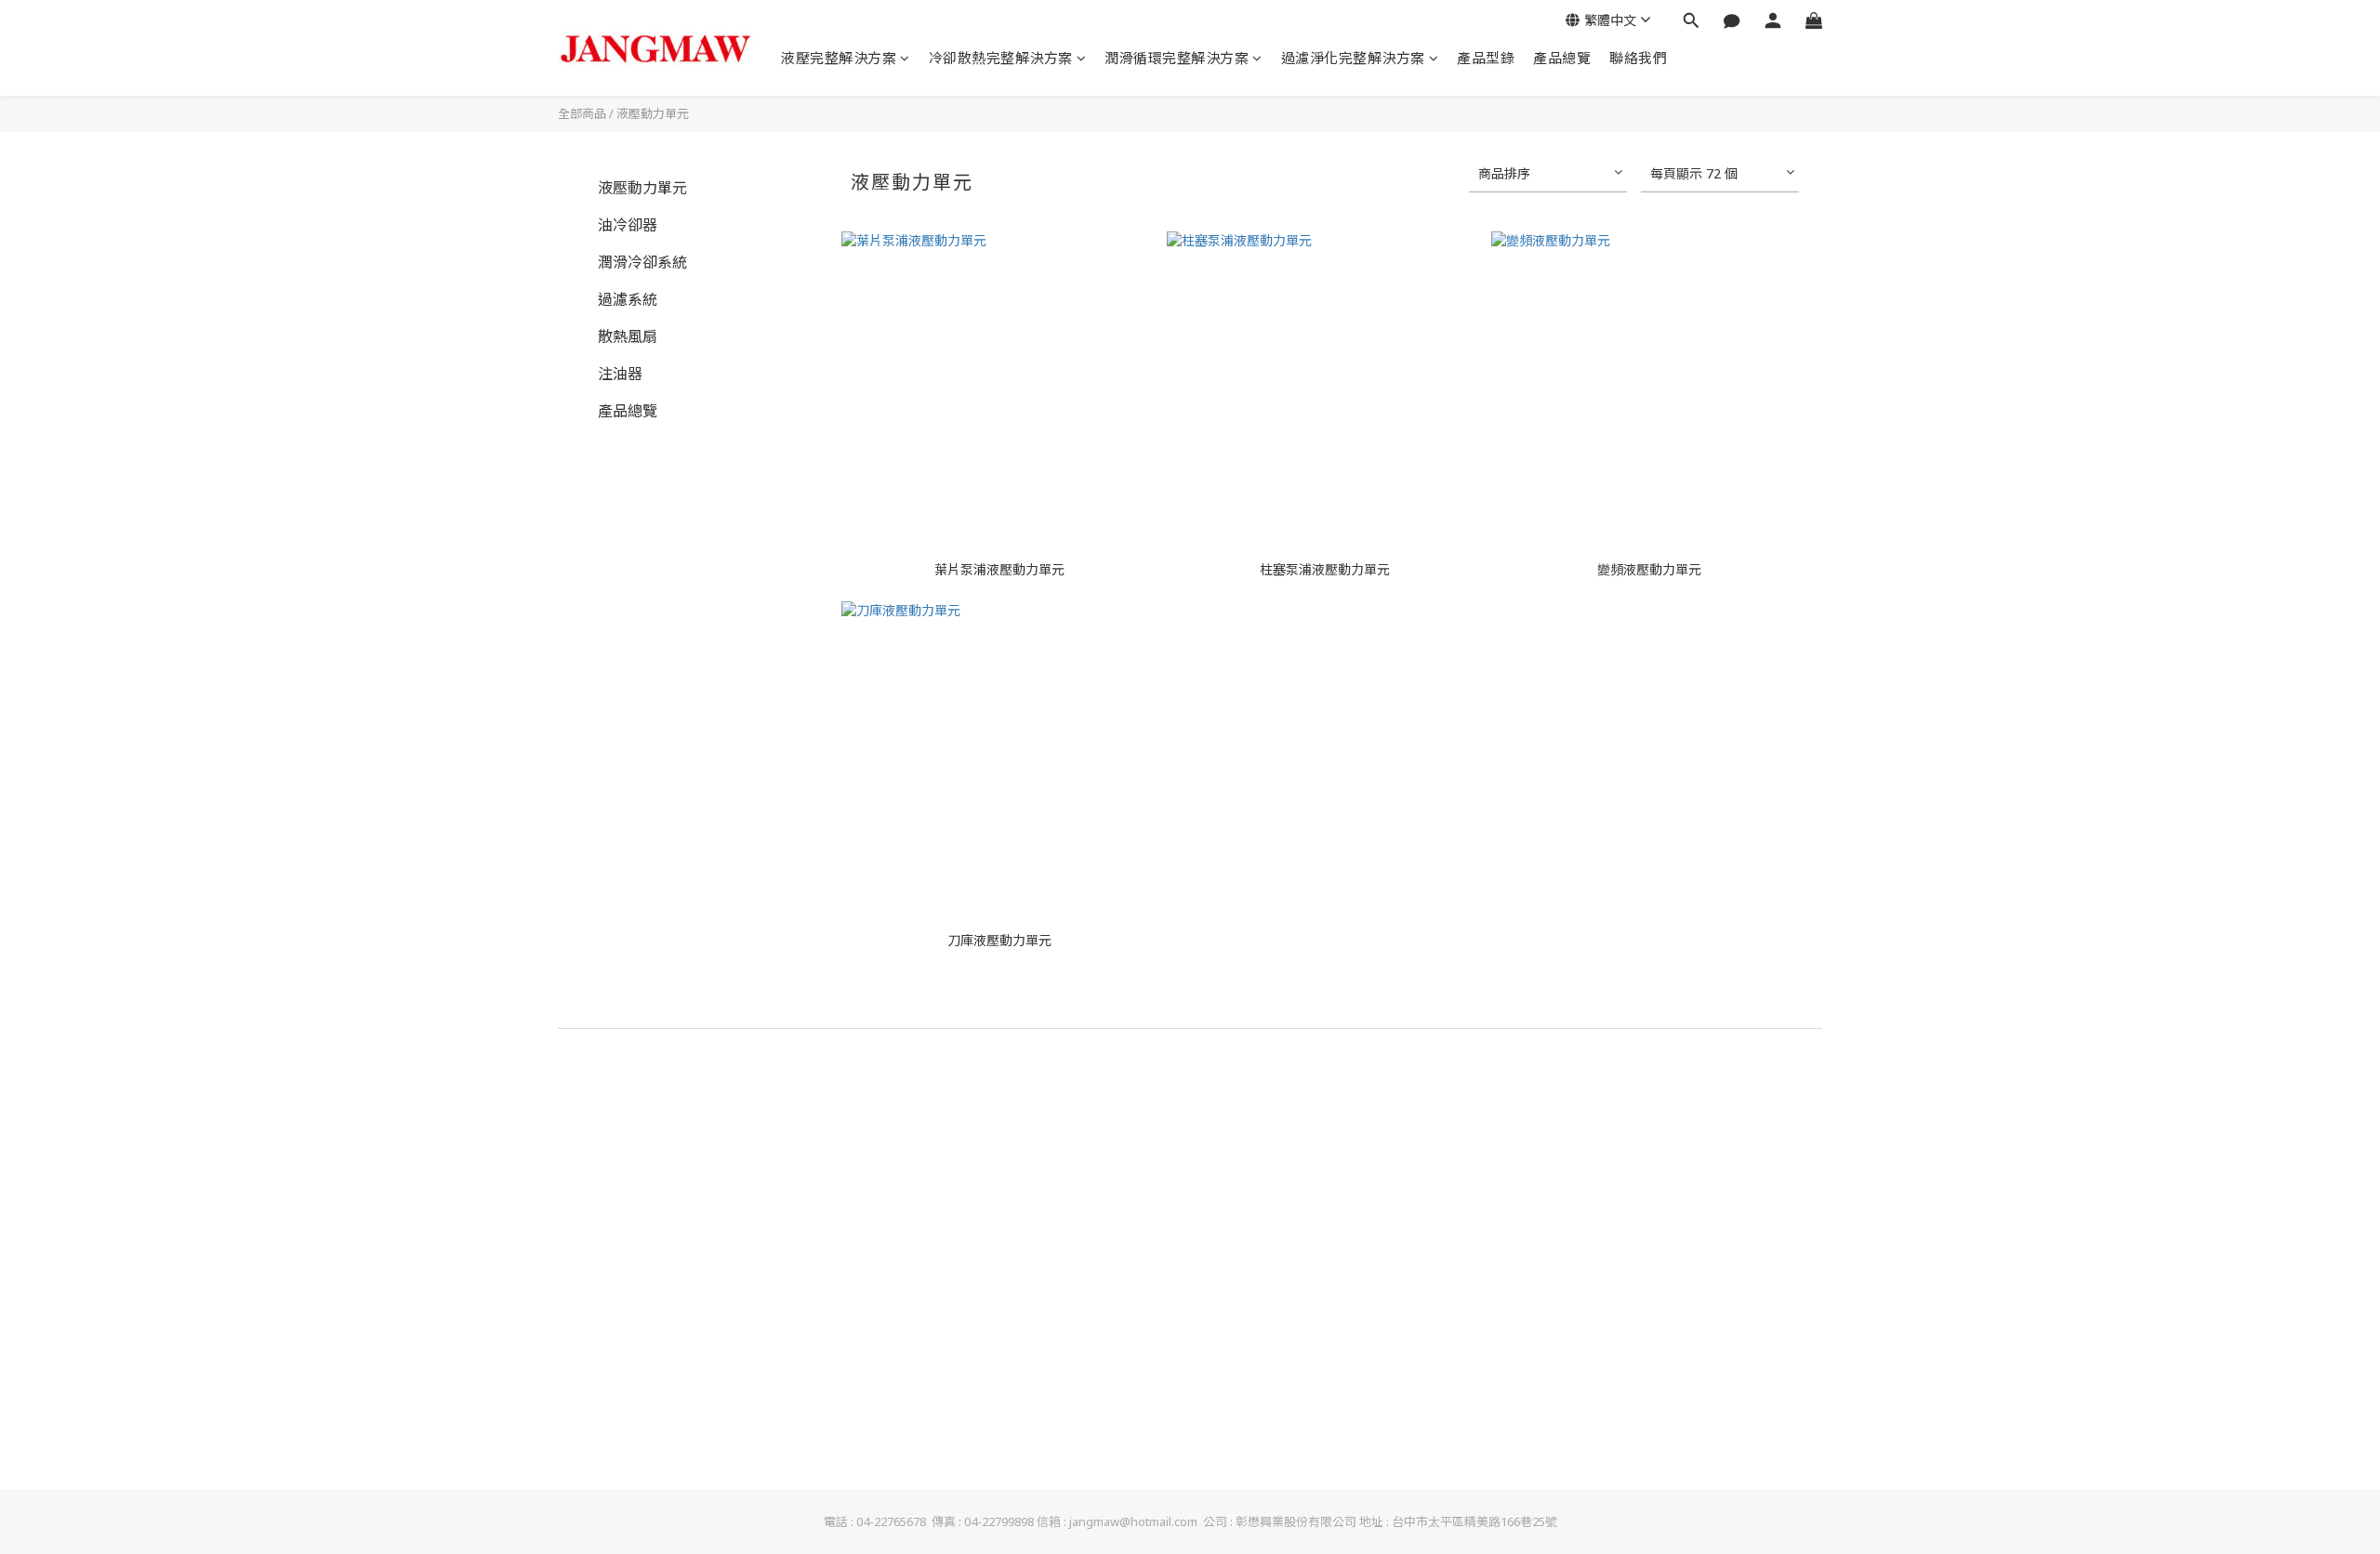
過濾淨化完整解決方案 (1353, 58)
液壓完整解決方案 (839, 58)
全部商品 (582, 113)
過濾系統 (628, 299)
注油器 (620, 374)
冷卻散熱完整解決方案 (1001, 58)
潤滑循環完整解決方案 (1177, 58)
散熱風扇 (628, 336)
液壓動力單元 (653, 113)
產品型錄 (1486, 58)
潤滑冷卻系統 (642, 262)
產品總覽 (1562, 58)
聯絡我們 (1638, 58)
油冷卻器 (628, 225)
